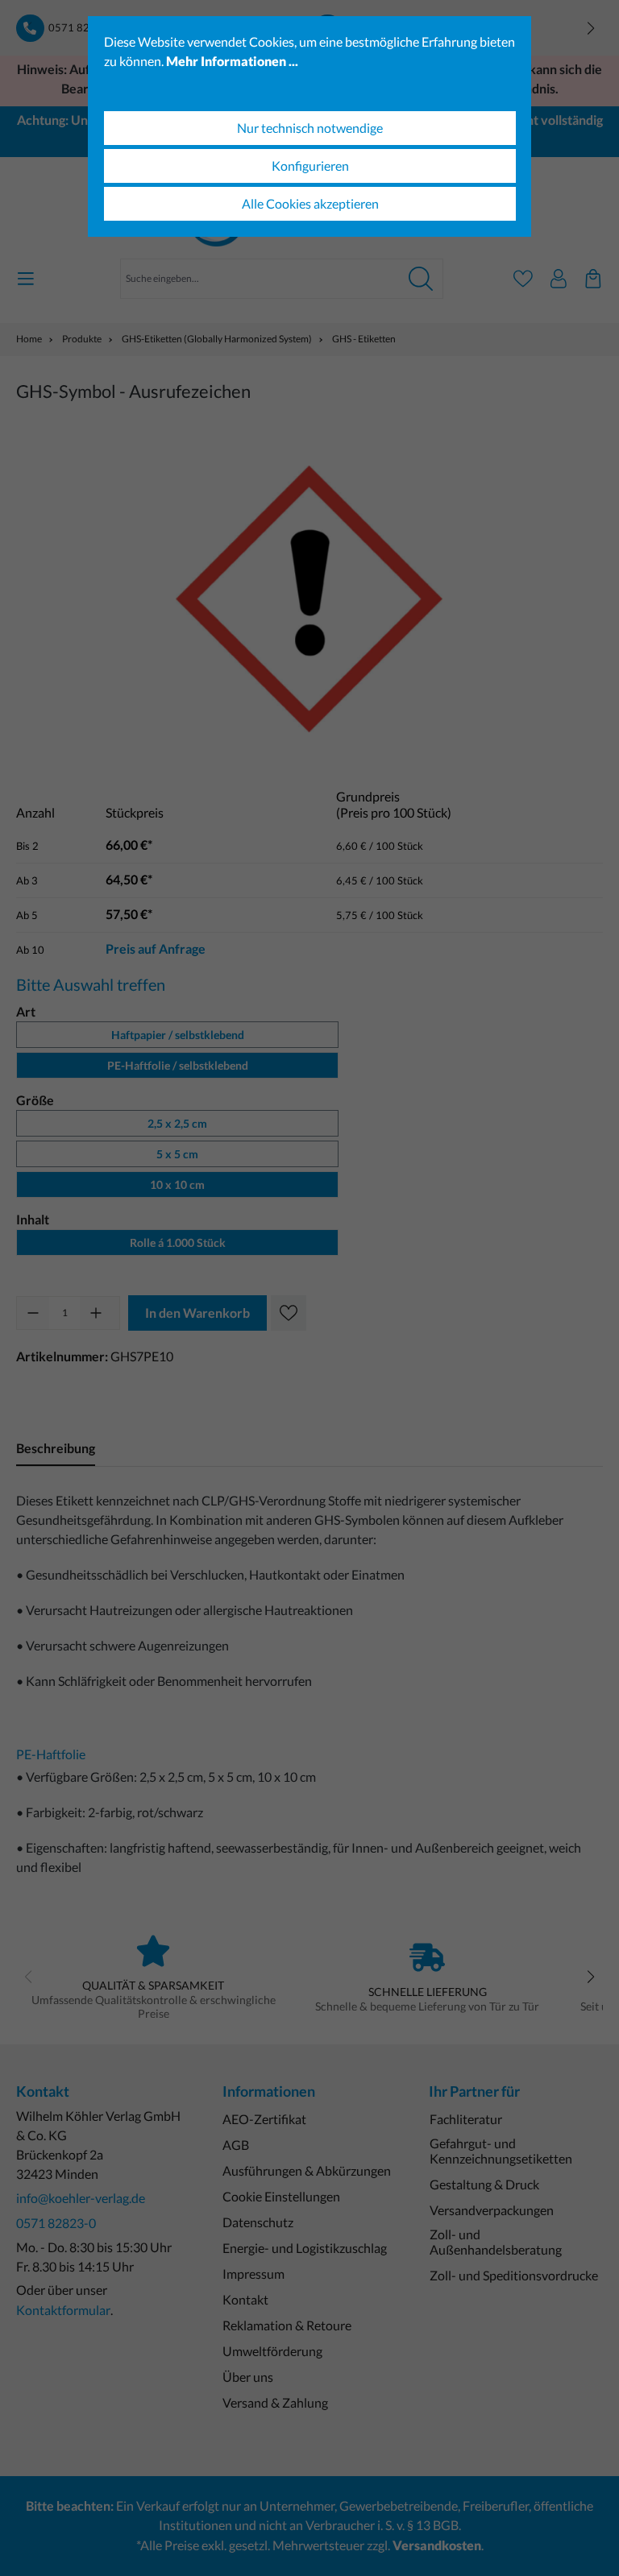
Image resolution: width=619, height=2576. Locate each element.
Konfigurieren (310, 166)
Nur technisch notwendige (310, 128)
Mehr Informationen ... (232, 61)
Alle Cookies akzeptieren (310, 203)
